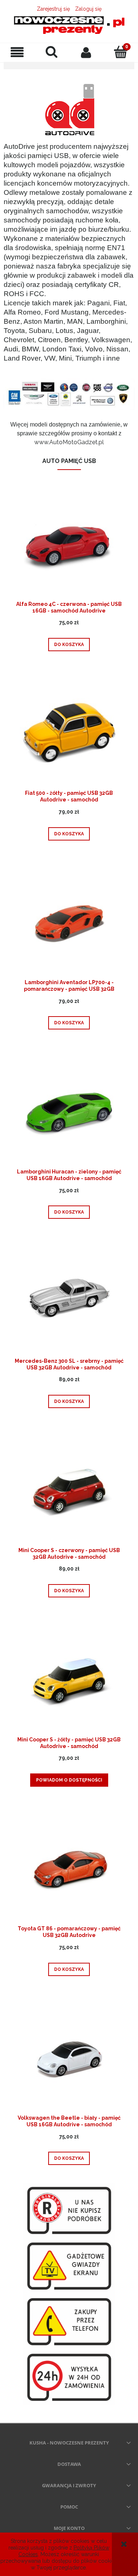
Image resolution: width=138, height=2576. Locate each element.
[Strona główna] (69, 25)
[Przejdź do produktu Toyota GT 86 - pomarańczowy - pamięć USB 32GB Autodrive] (69, 1869)
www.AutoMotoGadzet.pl (69, 442)
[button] (17, 52)
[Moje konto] (86, 52)
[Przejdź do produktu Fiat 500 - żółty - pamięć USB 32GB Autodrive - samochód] (69, 734)
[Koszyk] (121, 52)
